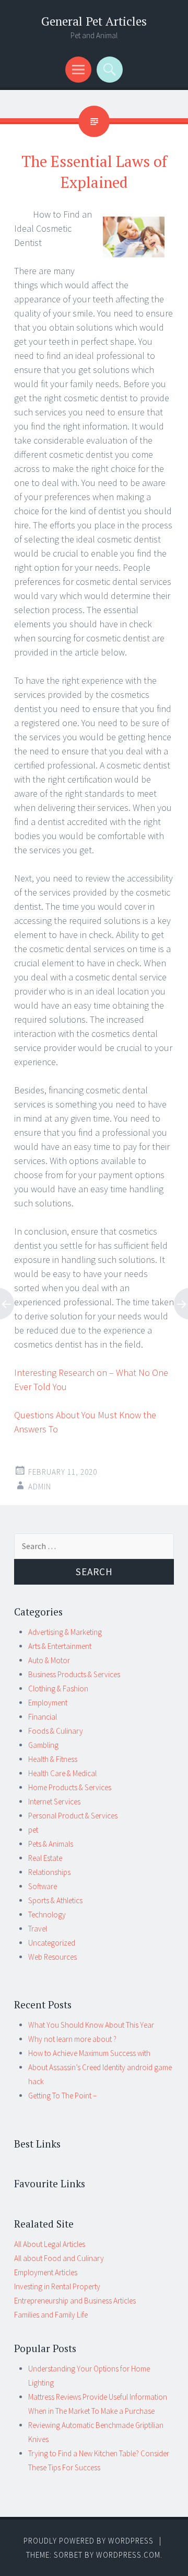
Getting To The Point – (62, 2095)
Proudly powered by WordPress (89, 2541)
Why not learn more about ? (72, 2039)
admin (40, 1487)
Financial (43, 1717)
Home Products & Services (70, 1787)
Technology (47, 1914)
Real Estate (45, 1858)
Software (43, 1886)
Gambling (43, 1745)
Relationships (49, 1872)
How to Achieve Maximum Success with (89, 2053)
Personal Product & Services (73, 1816)
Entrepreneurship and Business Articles (75, 2301)
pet (33, 1830)
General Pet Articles (94, 21)
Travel (38, 1929)
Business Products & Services (74, 1674)
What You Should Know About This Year (91, 2025)
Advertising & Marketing (65, 1632)
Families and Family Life (51, 2315)
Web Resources (52, 1957)
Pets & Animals (51, 1844)
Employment (48, 1703)
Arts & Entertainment (60, 1646)
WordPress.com (128, 2555)
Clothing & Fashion (58, 1688)
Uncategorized (52, 1943)
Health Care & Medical (62, 1773)
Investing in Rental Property (57, 2286)
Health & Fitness (53, 1759)
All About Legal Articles (50, 2244)
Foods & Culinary (56, 1731)
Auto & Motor (49, 1660)
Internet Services (54, 1801)
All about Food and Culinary (59, 2258)
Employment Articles (46, 2272)
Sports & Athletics (55, 1900)
